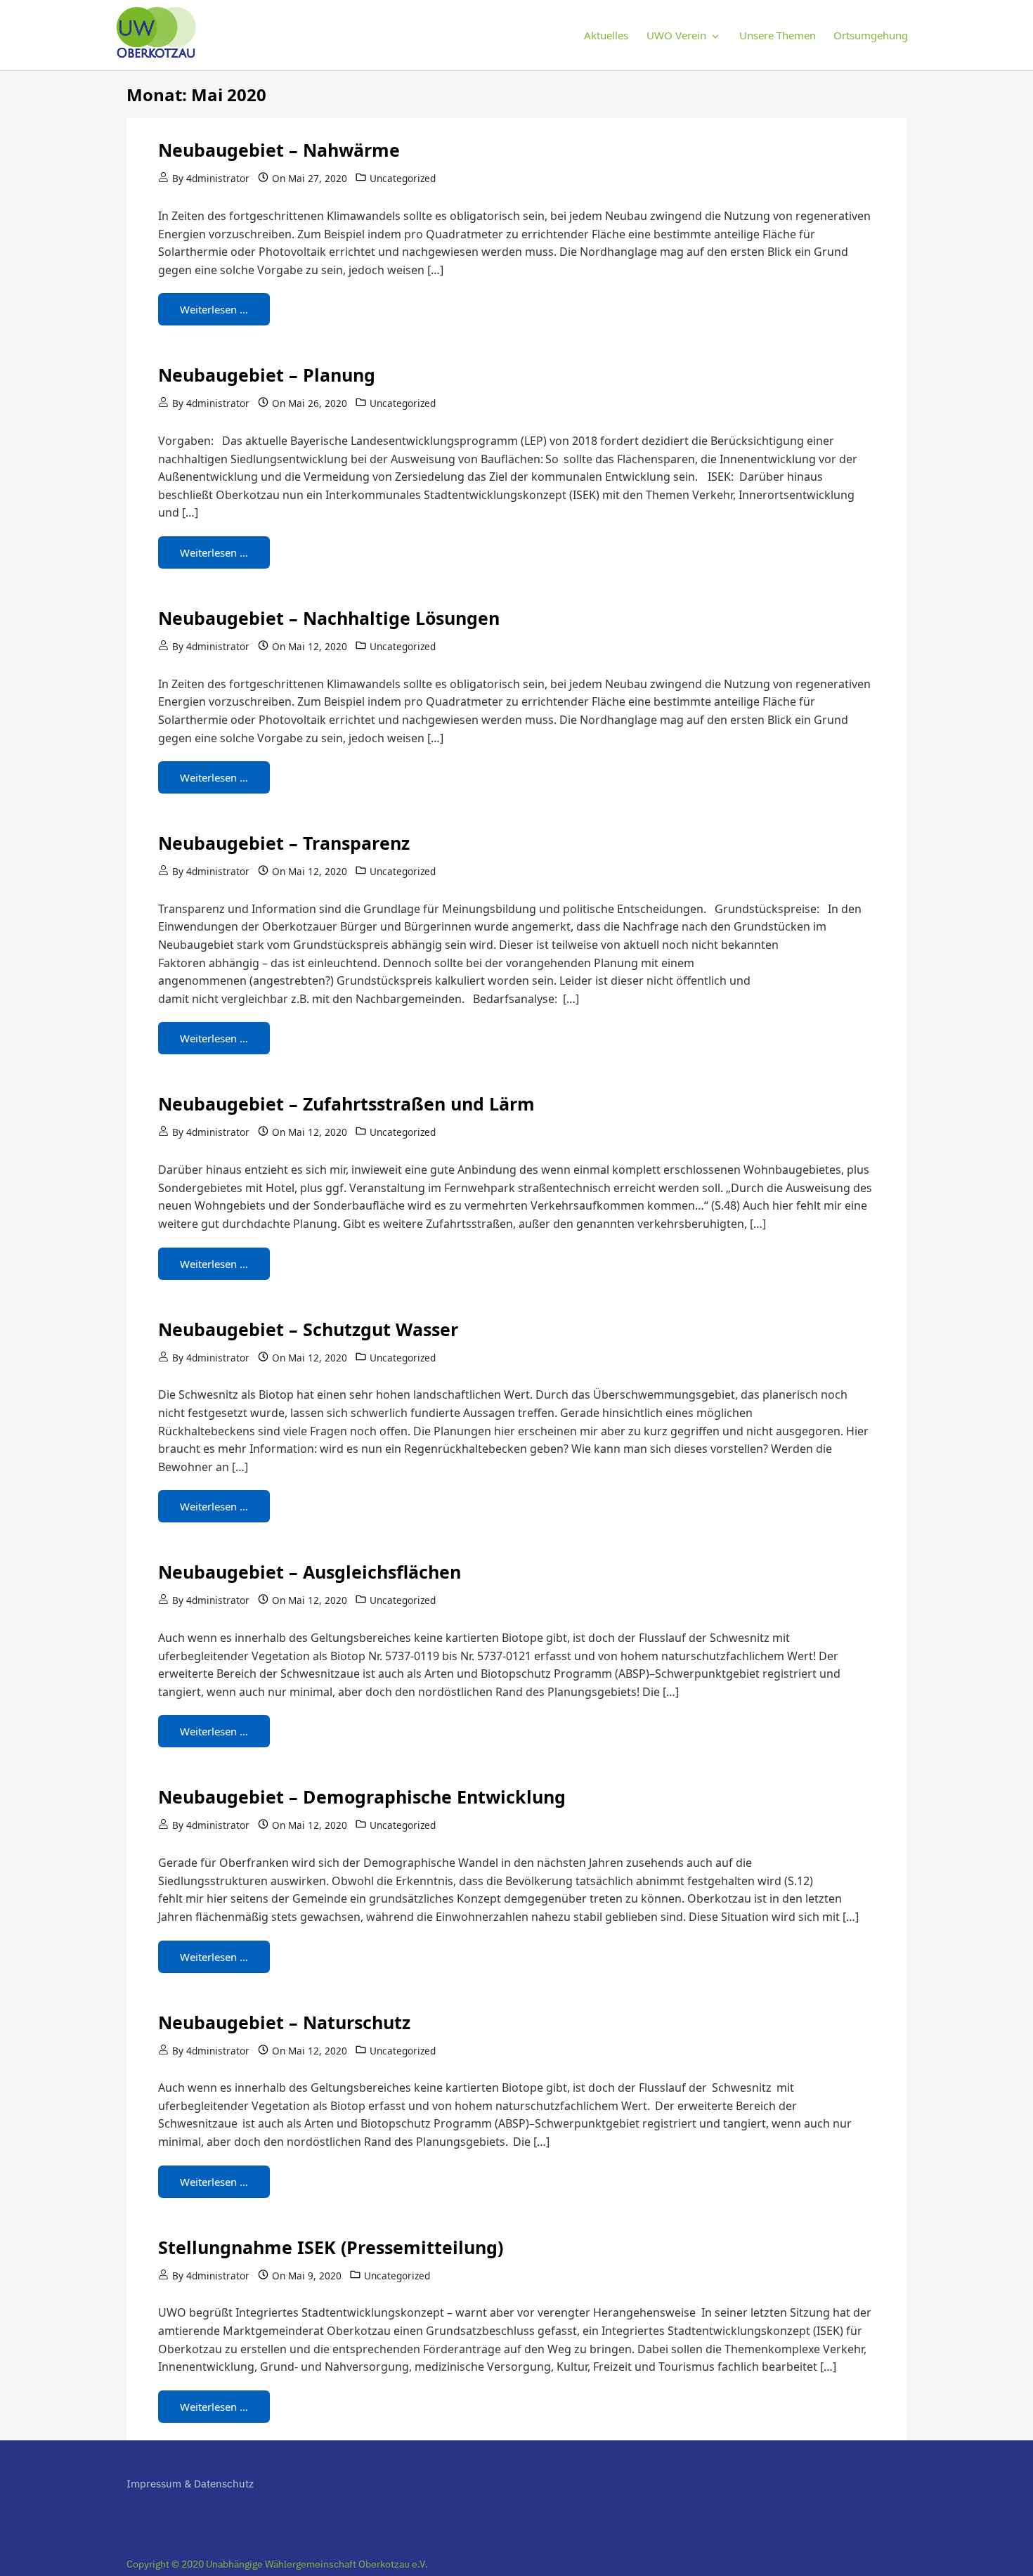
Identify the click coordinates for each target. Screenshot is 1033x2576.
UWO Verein (676, 35)
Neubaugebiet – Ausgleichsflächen (310, 1572)
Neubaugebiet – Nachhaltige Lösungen (329, 618)
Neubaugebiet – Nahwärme (279, 150)
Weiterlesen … (214, 309)
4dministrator (218, 178)
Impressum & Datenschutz (190, 2484)
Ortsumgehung (871, 35)
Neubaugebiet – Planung (267, 375)
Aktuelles (606, 35)
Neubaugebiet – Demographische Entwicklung (362, 1797)
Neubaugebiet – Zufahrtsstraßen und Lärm (346, 1103)
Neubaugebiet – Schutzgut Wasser (308, 1329)
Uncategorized (403, 178)
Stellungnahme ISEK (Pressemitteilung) (331, 2247)
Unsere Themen (778, 35)
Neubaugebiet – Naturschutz (284, 2022)
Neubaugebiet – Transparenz (284, 843)
